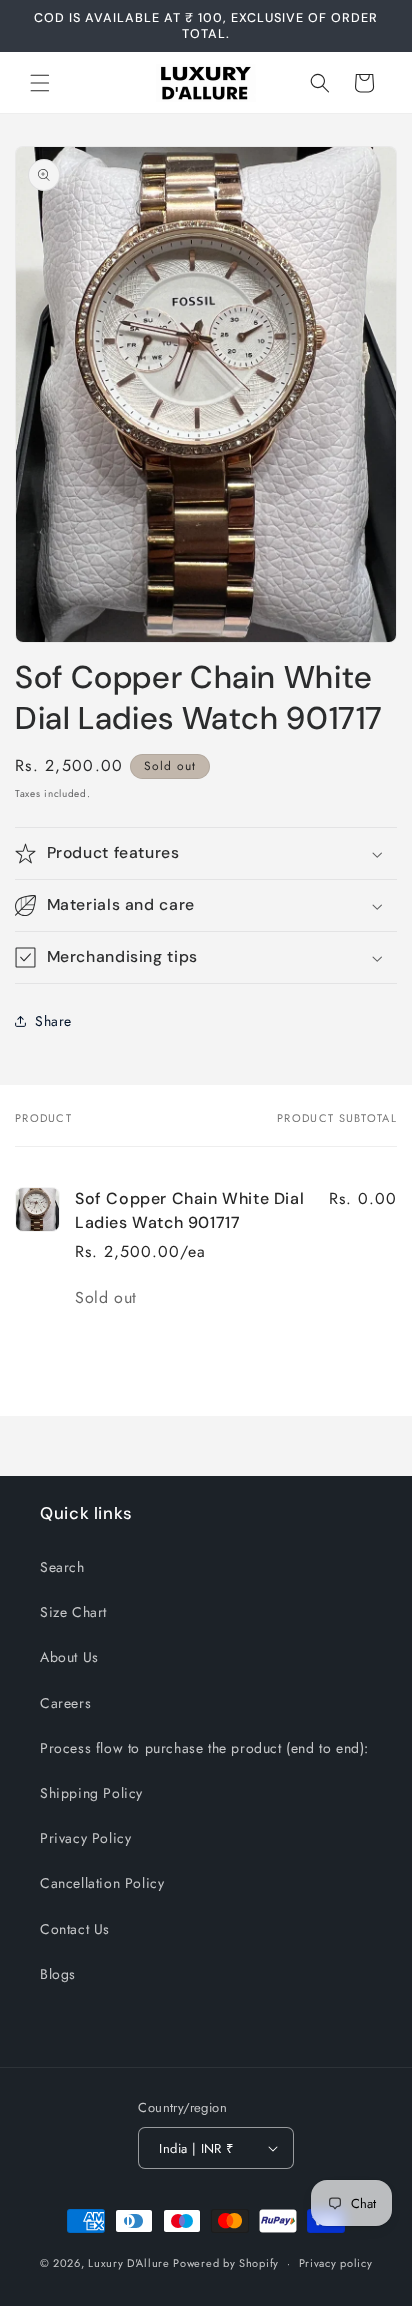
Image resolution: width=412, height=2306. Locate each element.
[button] (40, 83)
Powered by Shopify (226, 2263)
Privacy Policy (85, 1838)
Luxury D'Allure (130, 2263)
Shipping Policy (91, 1793)
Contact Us (75, 1929)
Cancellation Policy (102, 1883)
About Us (69, 1657)
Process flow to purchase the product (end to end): (204, 1748)
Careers (65, 1703)
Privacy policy (336, 2263)
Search (62, 1567)
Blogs (58, 1974)
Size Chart (73, 1612)
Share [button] (53, 1021)
